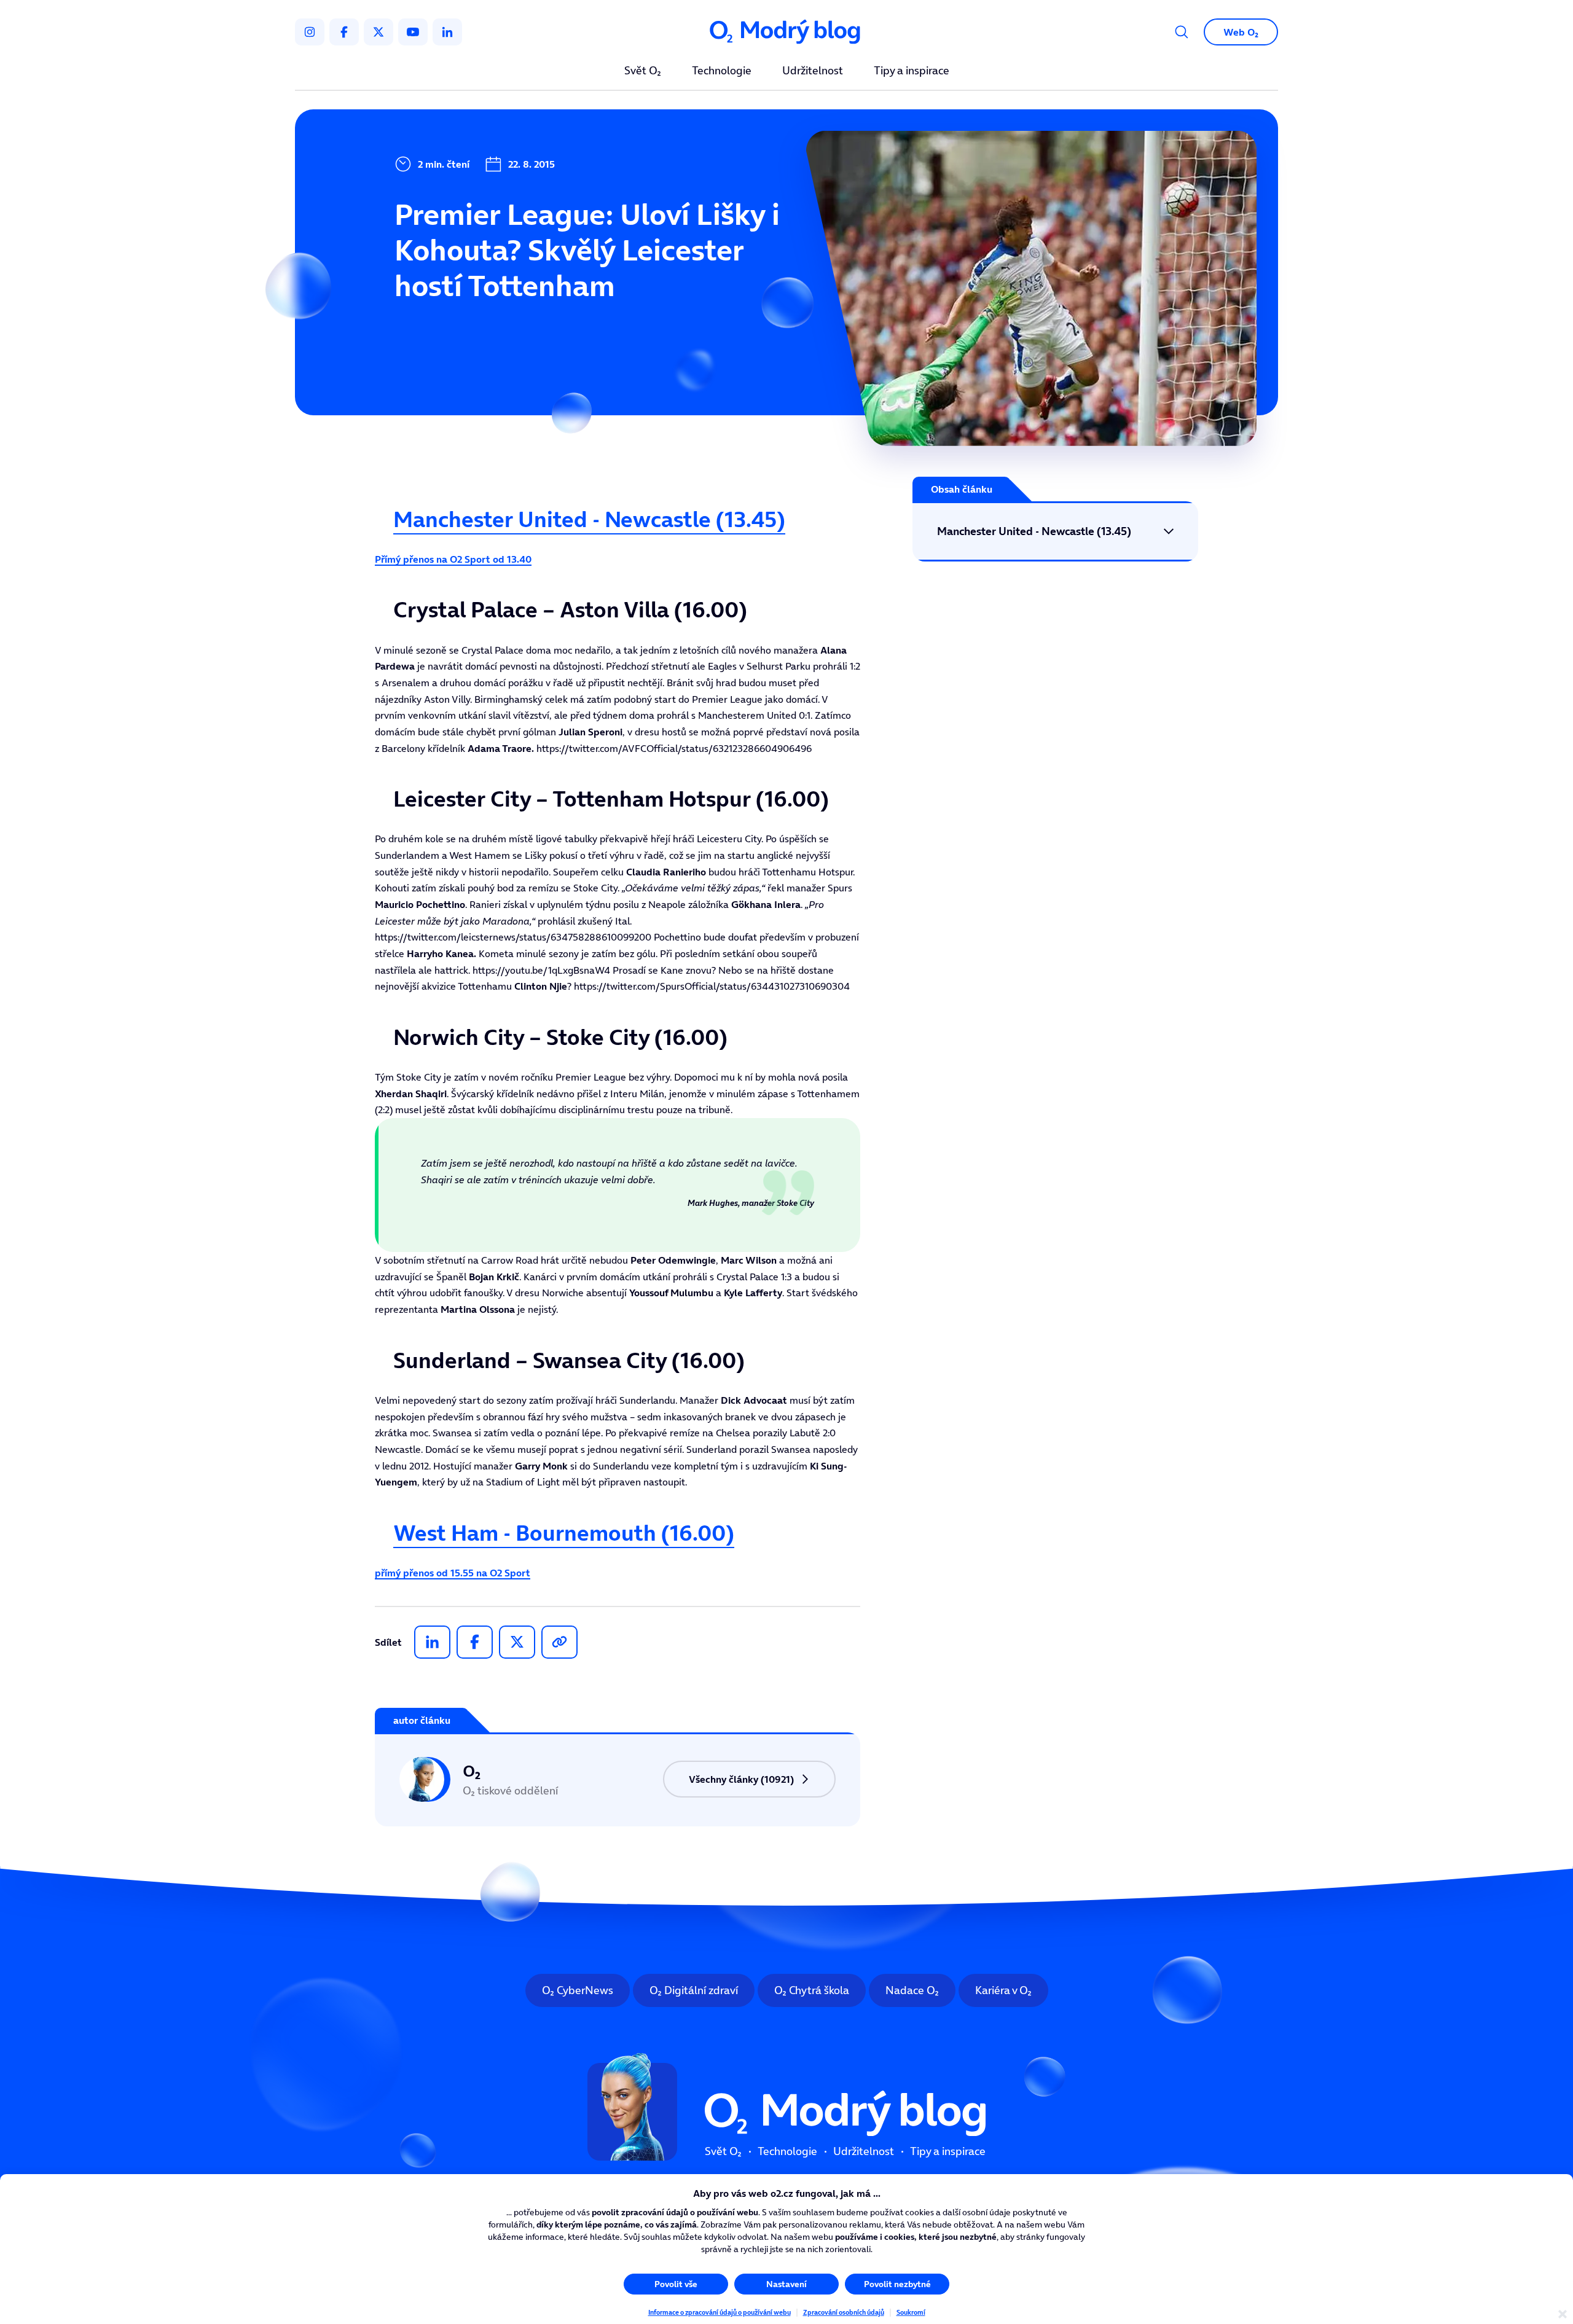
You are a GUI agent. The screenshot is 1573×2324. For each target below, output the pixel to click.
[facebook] (344, 32)
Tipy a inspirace (912, 71)
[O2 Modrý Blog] (786, 32)
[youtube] (413, 32)
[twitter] (379, 32)
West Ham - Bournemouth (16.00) (564, 1533)
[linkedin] (447, 32)
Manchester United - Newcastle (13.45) (589, 519)
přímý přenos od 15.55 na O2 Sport (453, 1573)
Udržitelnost (813, 71)
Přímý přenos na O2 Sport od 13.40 (453, 559)
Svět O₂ (643, 71)
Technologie (722, 71)
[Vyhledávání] (1182, 32)
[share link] (559, 1642)
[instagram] (310, 32)
